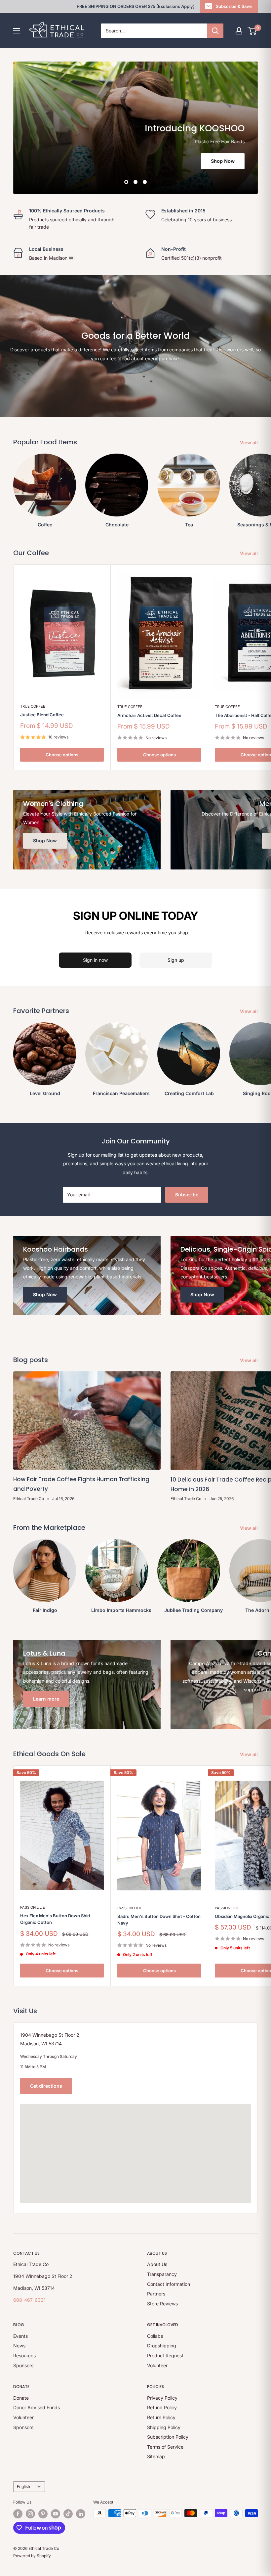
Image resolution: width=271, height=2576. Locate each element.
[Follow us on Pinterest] (43, 2514)
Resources (24, 2355)
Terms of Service (165, 2447)
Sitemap (156, 2456)
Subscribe (187, 1195)
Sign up (176, 960)
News (19, 2346)
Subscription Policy (168, 2437)
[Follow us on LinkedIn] (81, 2514)
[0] (252, 31)
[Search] (215, 31)
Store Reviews (162, 2304)
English (23, 2487)
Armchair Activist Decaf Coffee (149, 715)
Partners (156, 2294)
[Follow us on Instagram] (30, 2514)
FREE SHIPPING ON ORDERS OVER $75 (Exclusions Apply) (136, 6)
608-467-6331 (29, 2300)
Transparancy (162, 2274)
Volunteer (157, 2365)
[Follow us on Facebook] (18, 2514)
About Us (157, 2264)
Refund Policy (162, 2407)
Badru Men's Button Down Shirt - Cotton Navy (159, 1920)
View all (250, 443)
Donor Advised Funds (37, 2407)
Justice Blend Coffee (42, 715)
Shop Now (223, 161)
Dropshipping (162, 2346)
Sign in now (95, 960)
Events (20, 2336)
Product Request (165, 2355)
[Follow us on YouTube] (56, 2514)
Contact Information (169, 2284)
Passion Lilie (33, 1907)
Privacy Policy (162, 2398)
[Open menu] (17, 31)
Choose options (62, 755)
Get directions (46, 2086)
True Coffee (33, 706)
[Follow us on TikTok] (68, 2514)
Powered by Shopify (32, 2556)
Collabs (155, 2336)
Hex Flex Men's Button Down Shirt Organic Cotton (55, 1919)
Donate (21, 2398)
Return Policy (161, 2417)
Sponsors (23, 2365)
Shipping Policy (164, 2427)
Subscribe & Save (234, 6)
